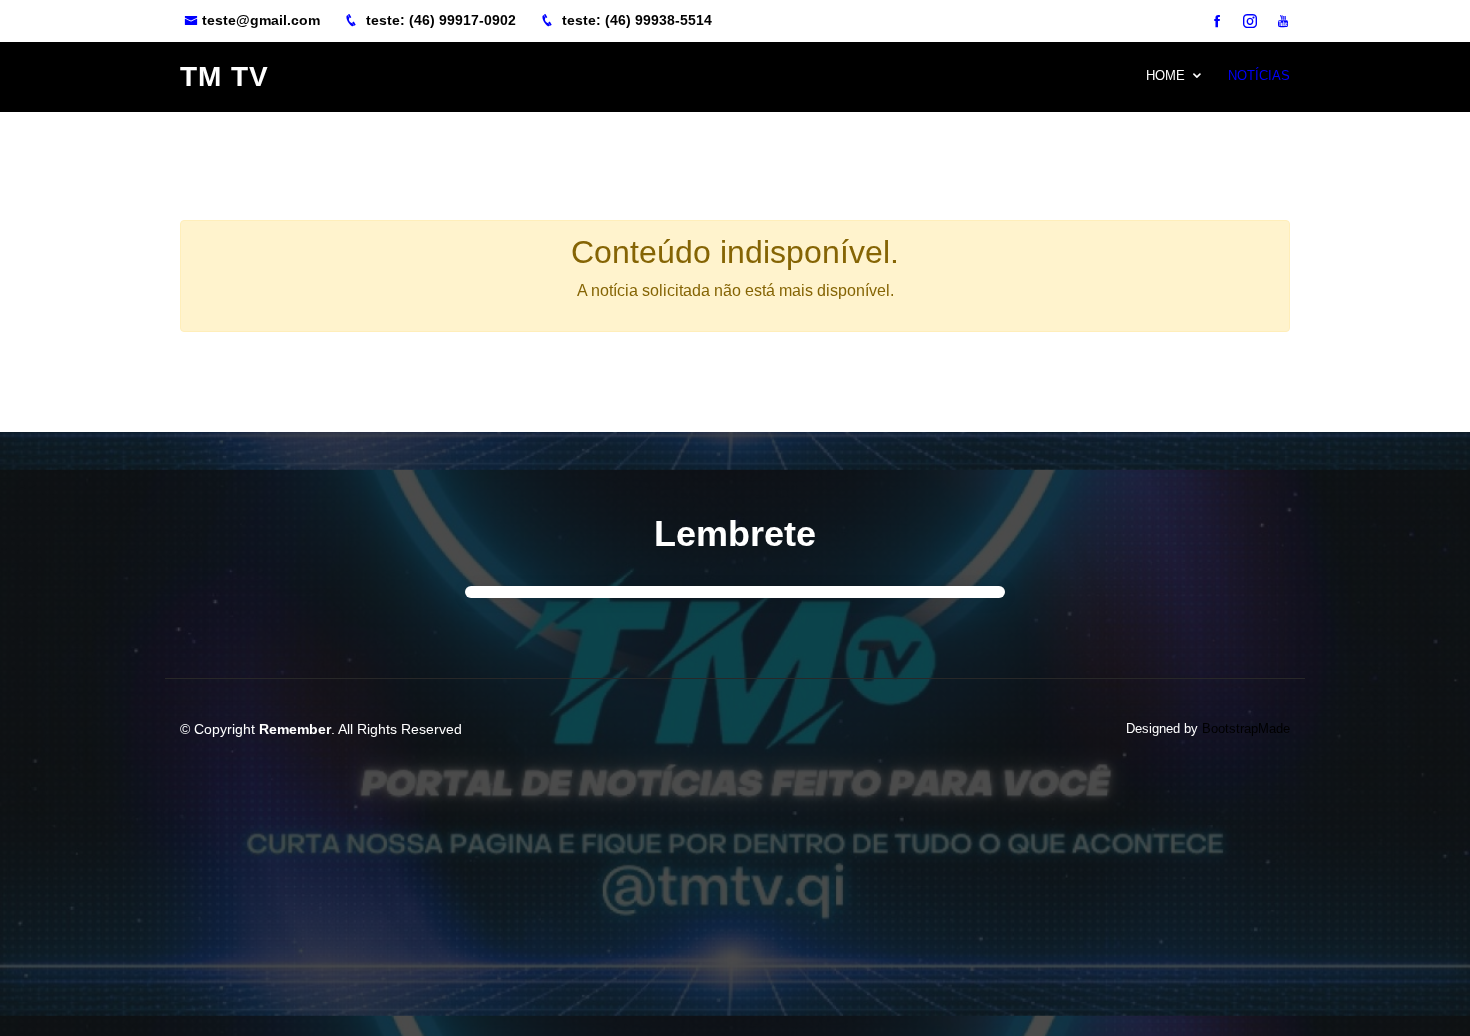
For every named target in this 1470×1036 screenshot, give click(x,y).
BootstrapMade (1246, 728)
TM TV (224, 76)
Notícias (1259, 75)
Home (1165, 75)
